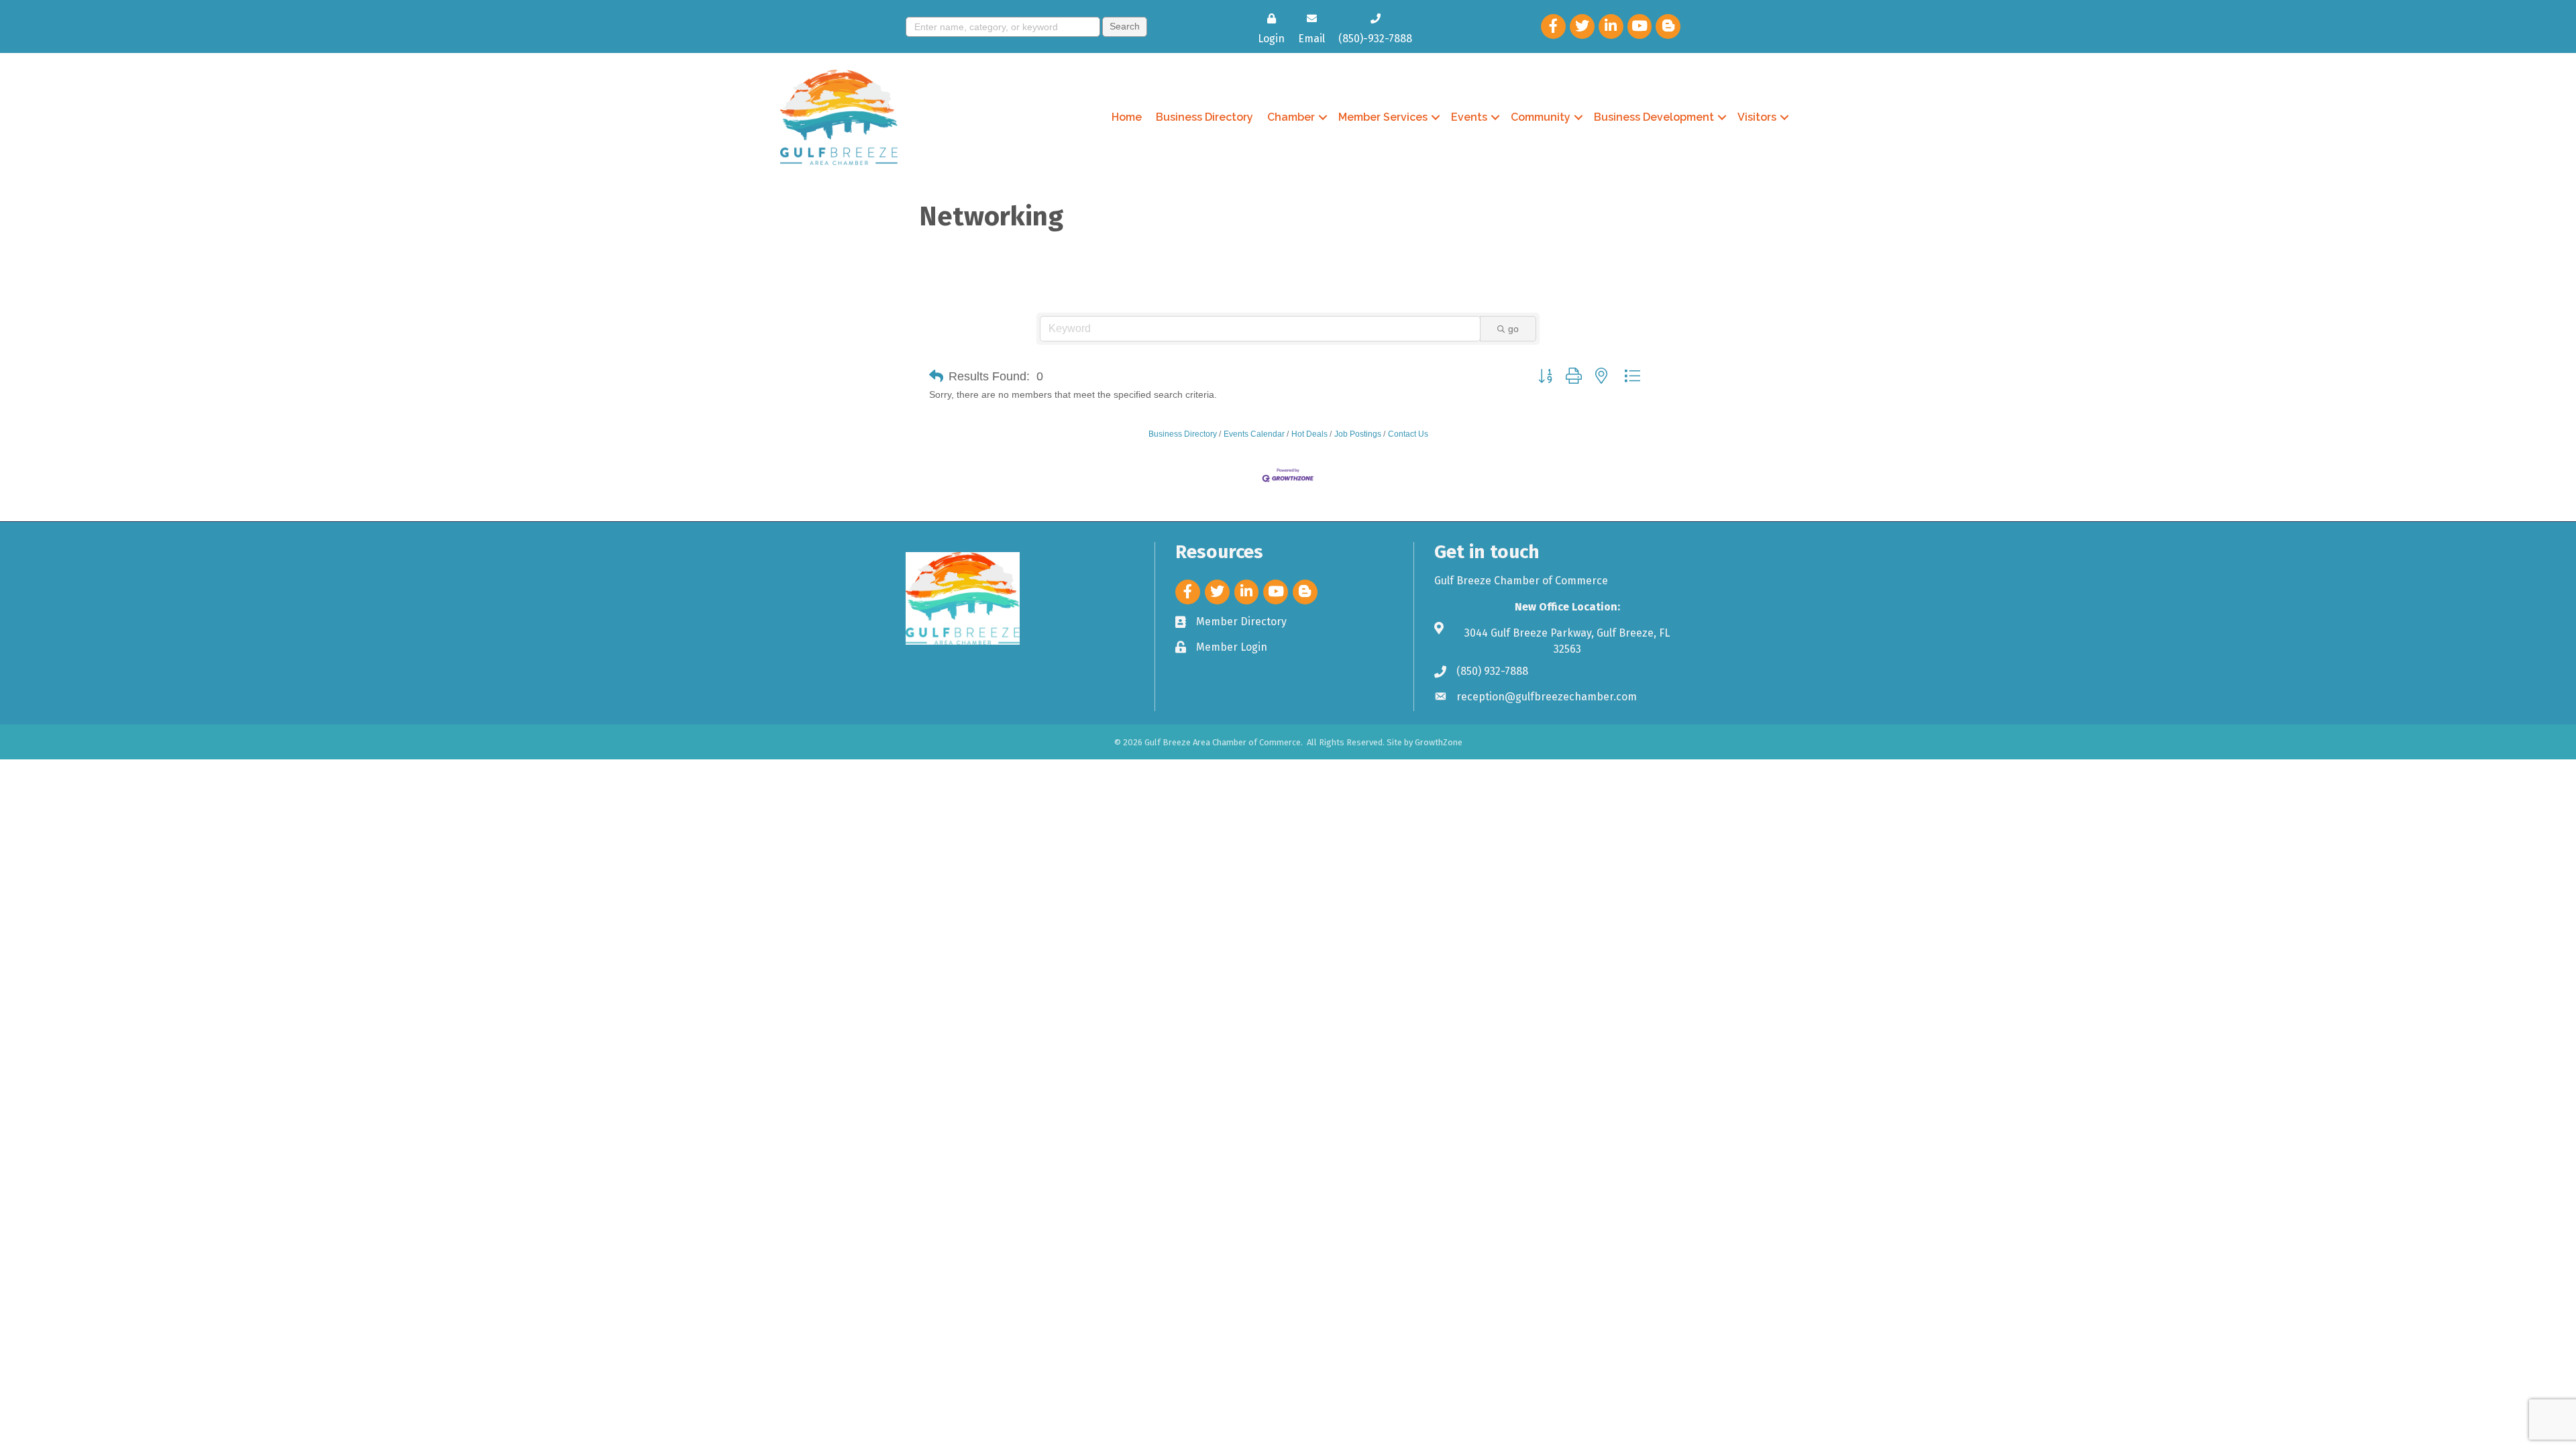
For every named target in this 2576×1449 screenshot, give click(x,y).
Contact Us (1408, 434)
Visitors (1757, 117)
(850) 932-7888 (1492, 671)
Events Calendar (1254, 434)
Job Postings (1358, 434)
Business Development (1654, 117)
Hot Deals (1309, 434)
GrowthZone (1439, 742)
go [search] (1513, 329)
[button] (936, 376)
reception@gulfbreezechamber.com (1547, 697)
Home (1127, 117)
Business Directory (1204, 117)
